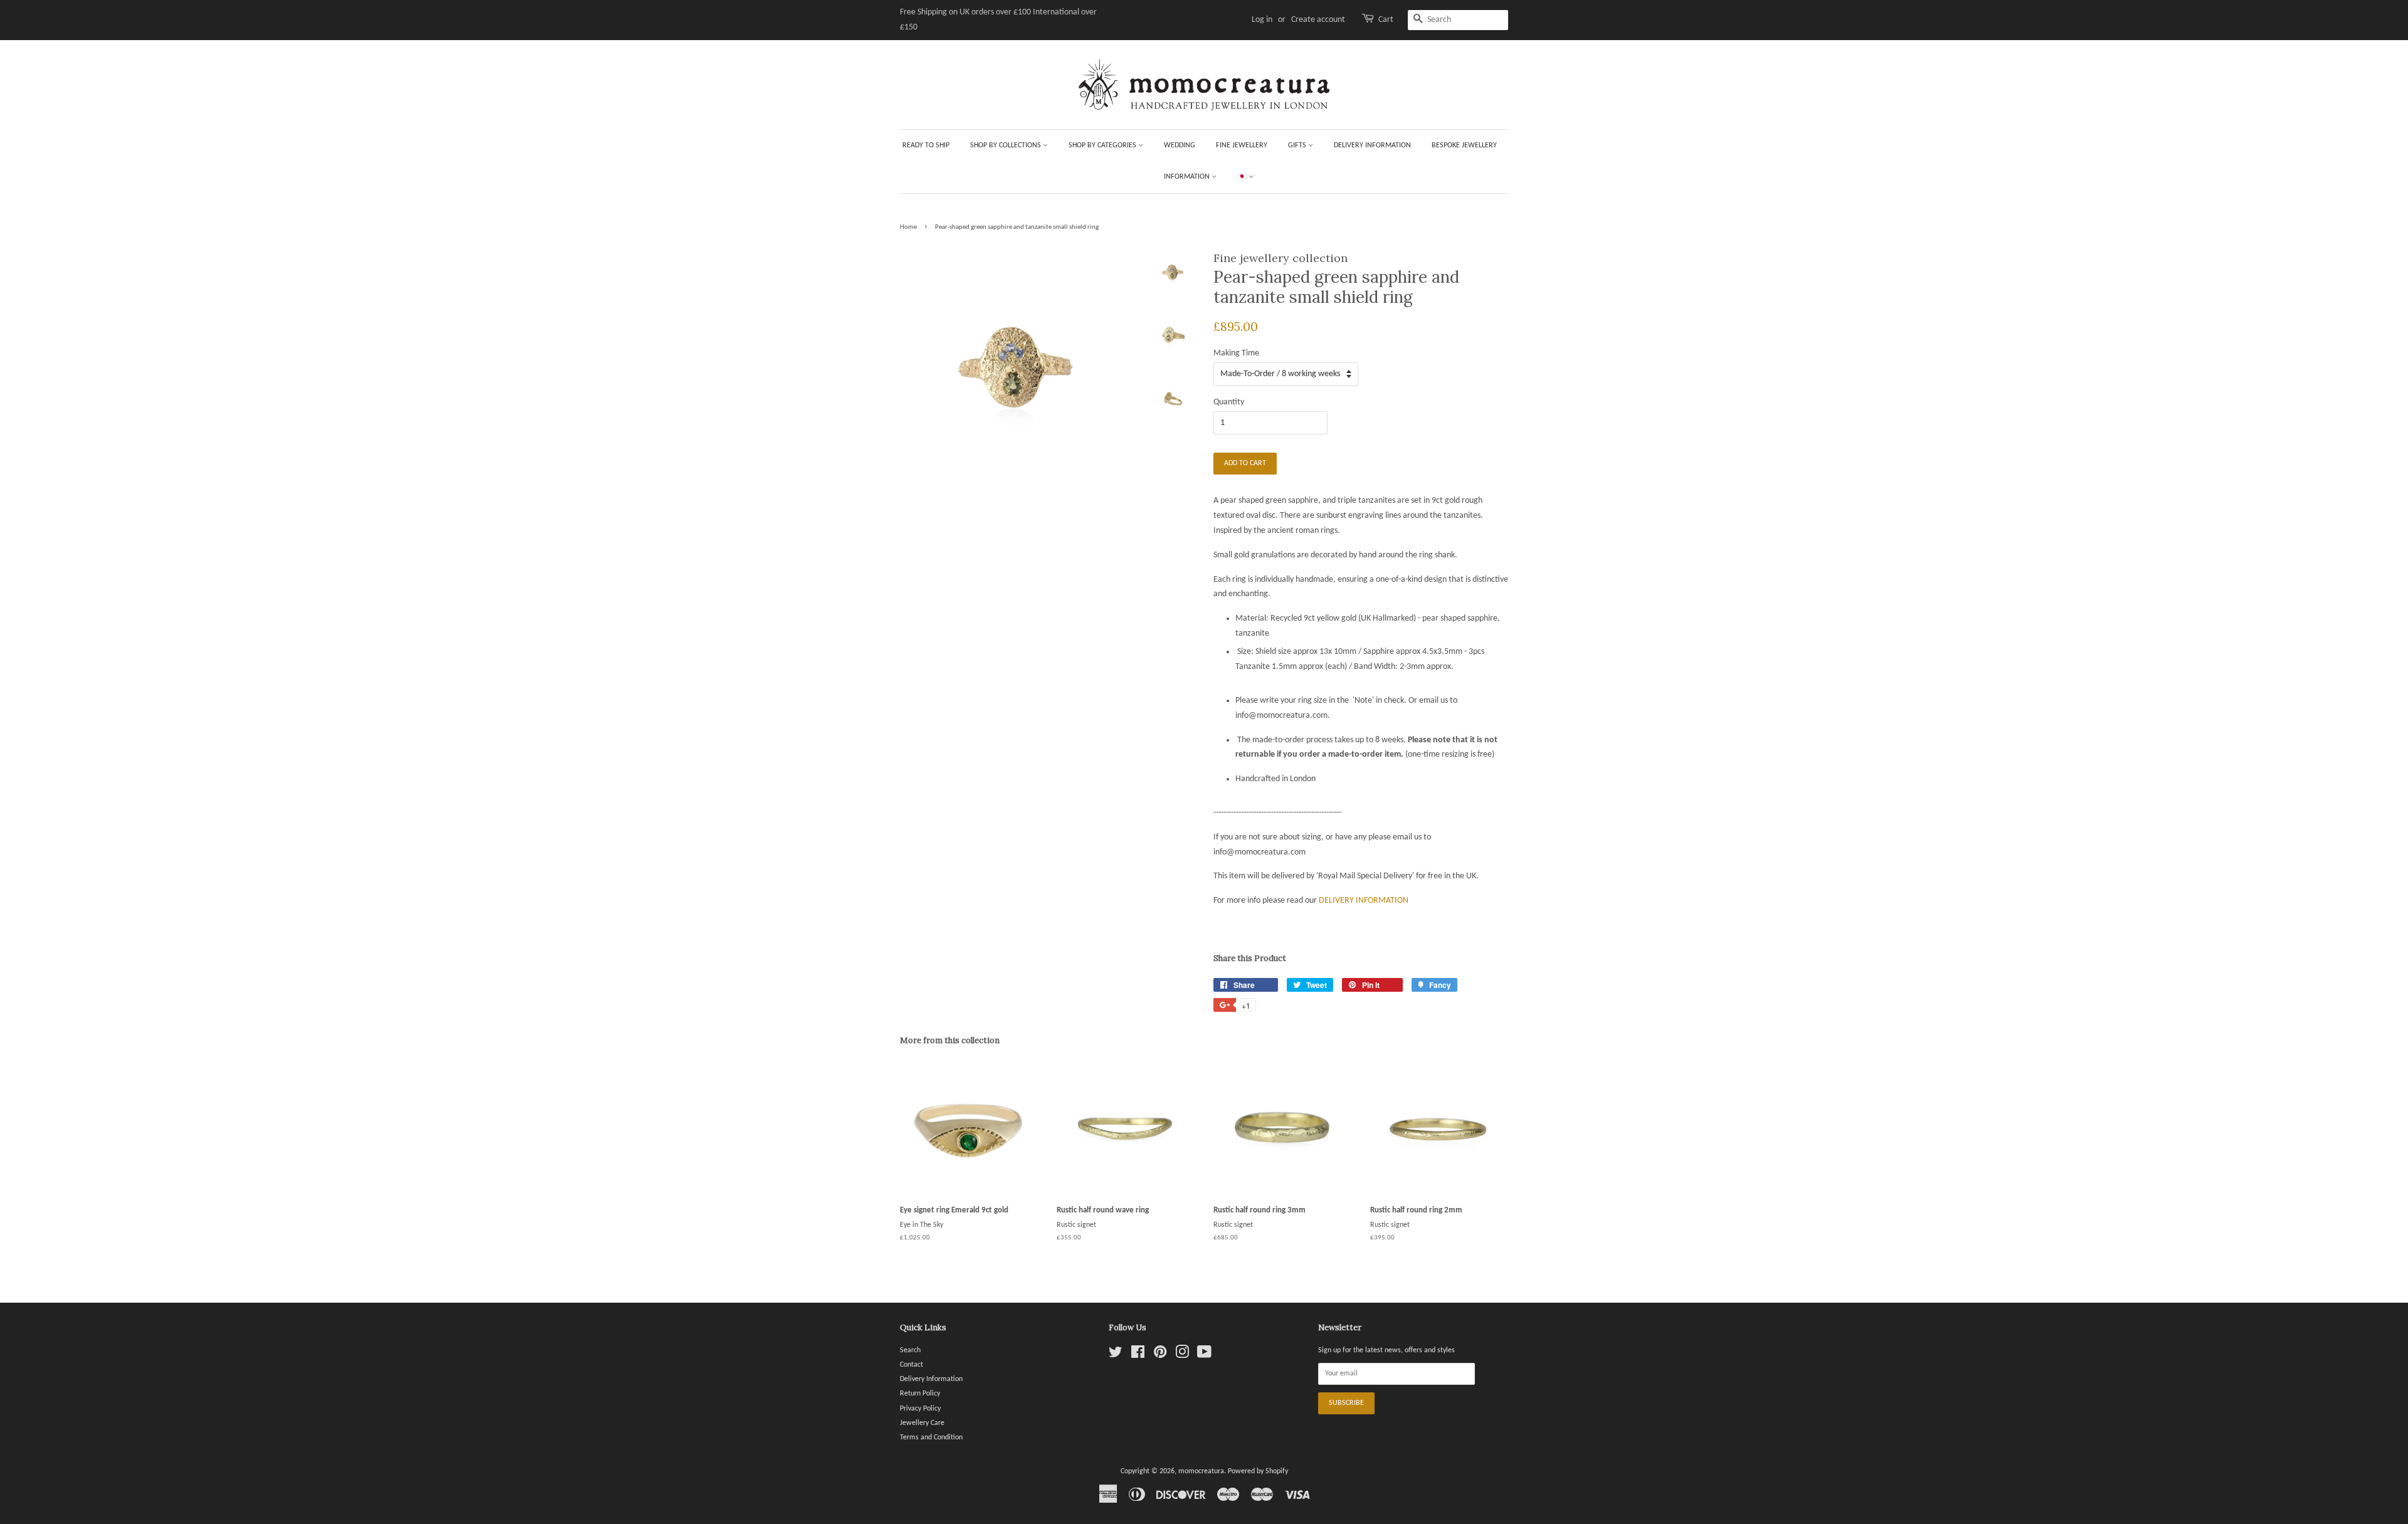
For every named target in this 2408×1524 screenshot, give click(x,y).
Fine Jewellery (1242, 145)
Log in (1262, 20)
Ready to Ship (926, 145)
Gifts (1298, 145)
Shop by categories (1103, 145)
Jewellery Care (922, 1423)
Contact (911, 1365)
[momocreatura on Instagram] (1182, 1355)
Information (1188, 177)
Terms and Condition (931, 1437)
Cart (1386, 20)
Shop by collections (1006, 145)
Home (908, 227)
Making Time (1236, 353)
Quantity (1229, 402)
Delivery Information (1372, 145)
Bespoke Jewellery (1464, 145)
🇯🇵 (1243, 177)
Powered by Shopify (1258, 1471)
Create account (1318, 20)
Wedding (1180, 145)
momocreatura (1201, 1471)
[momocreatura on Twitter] (1116, 1355)
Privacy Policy (920, 1409)
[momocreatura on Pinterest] (1160, 1355)
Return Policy (920, 1394)
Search (910, 1350)
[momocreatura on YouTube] (1204, 1355)
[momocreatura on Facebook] (1138, 1355)
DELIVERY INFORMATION (1364, 901)
